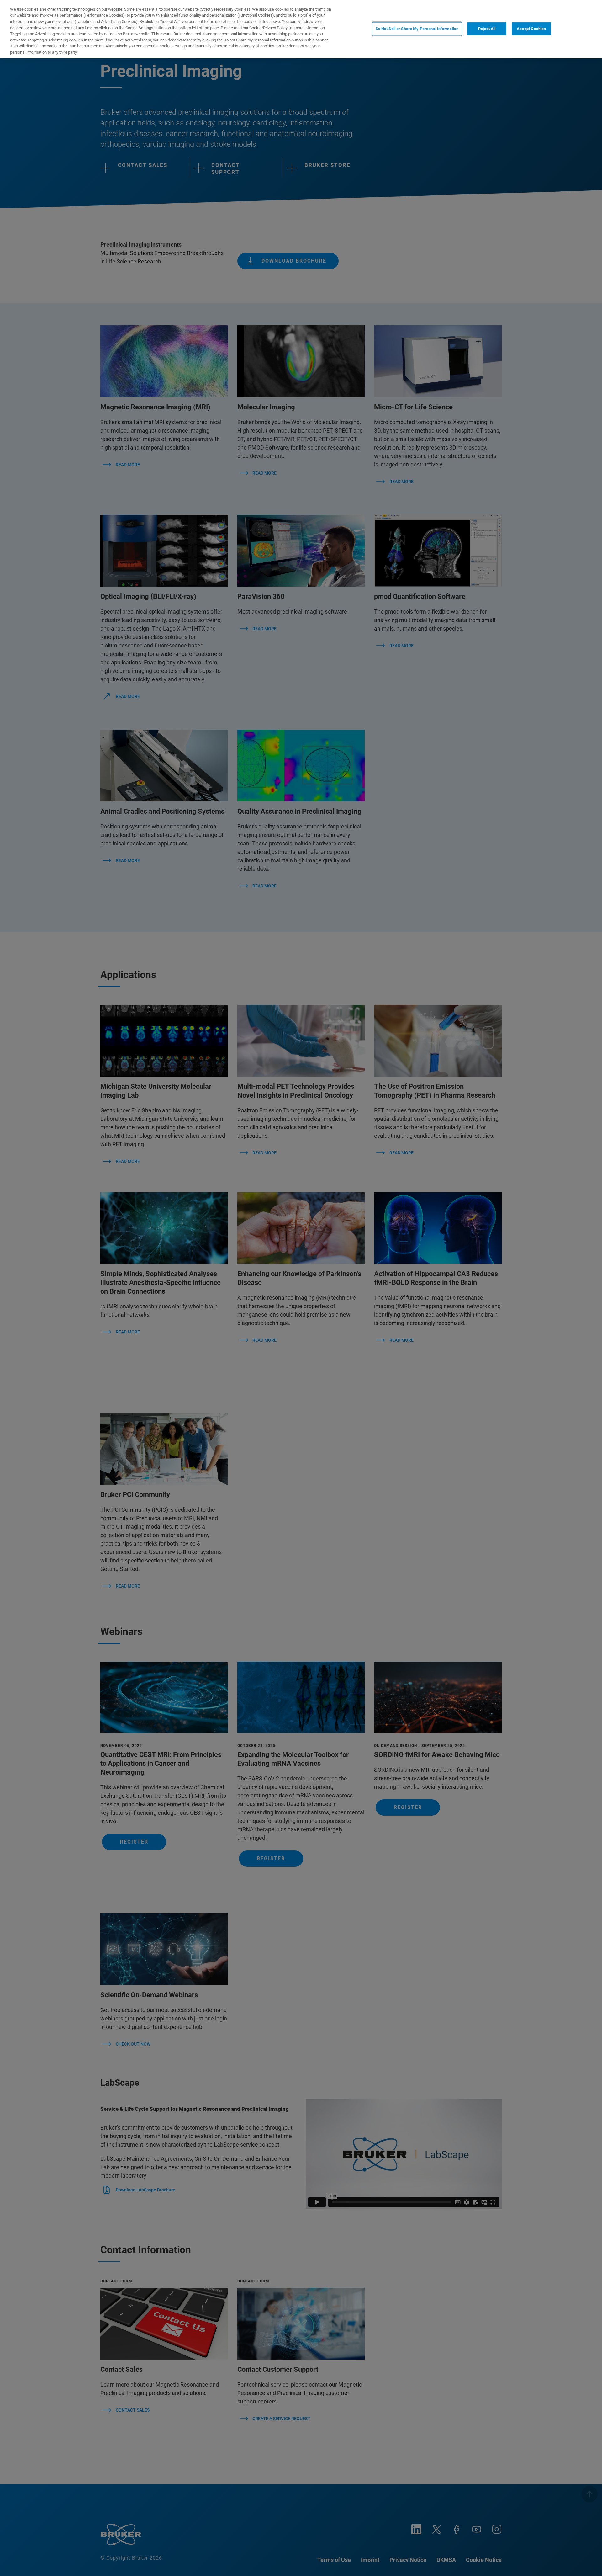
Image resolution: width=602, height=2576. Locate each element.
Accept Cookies (531, 29)
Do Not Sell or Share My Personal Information (417, 29)
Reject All (487, 29)
